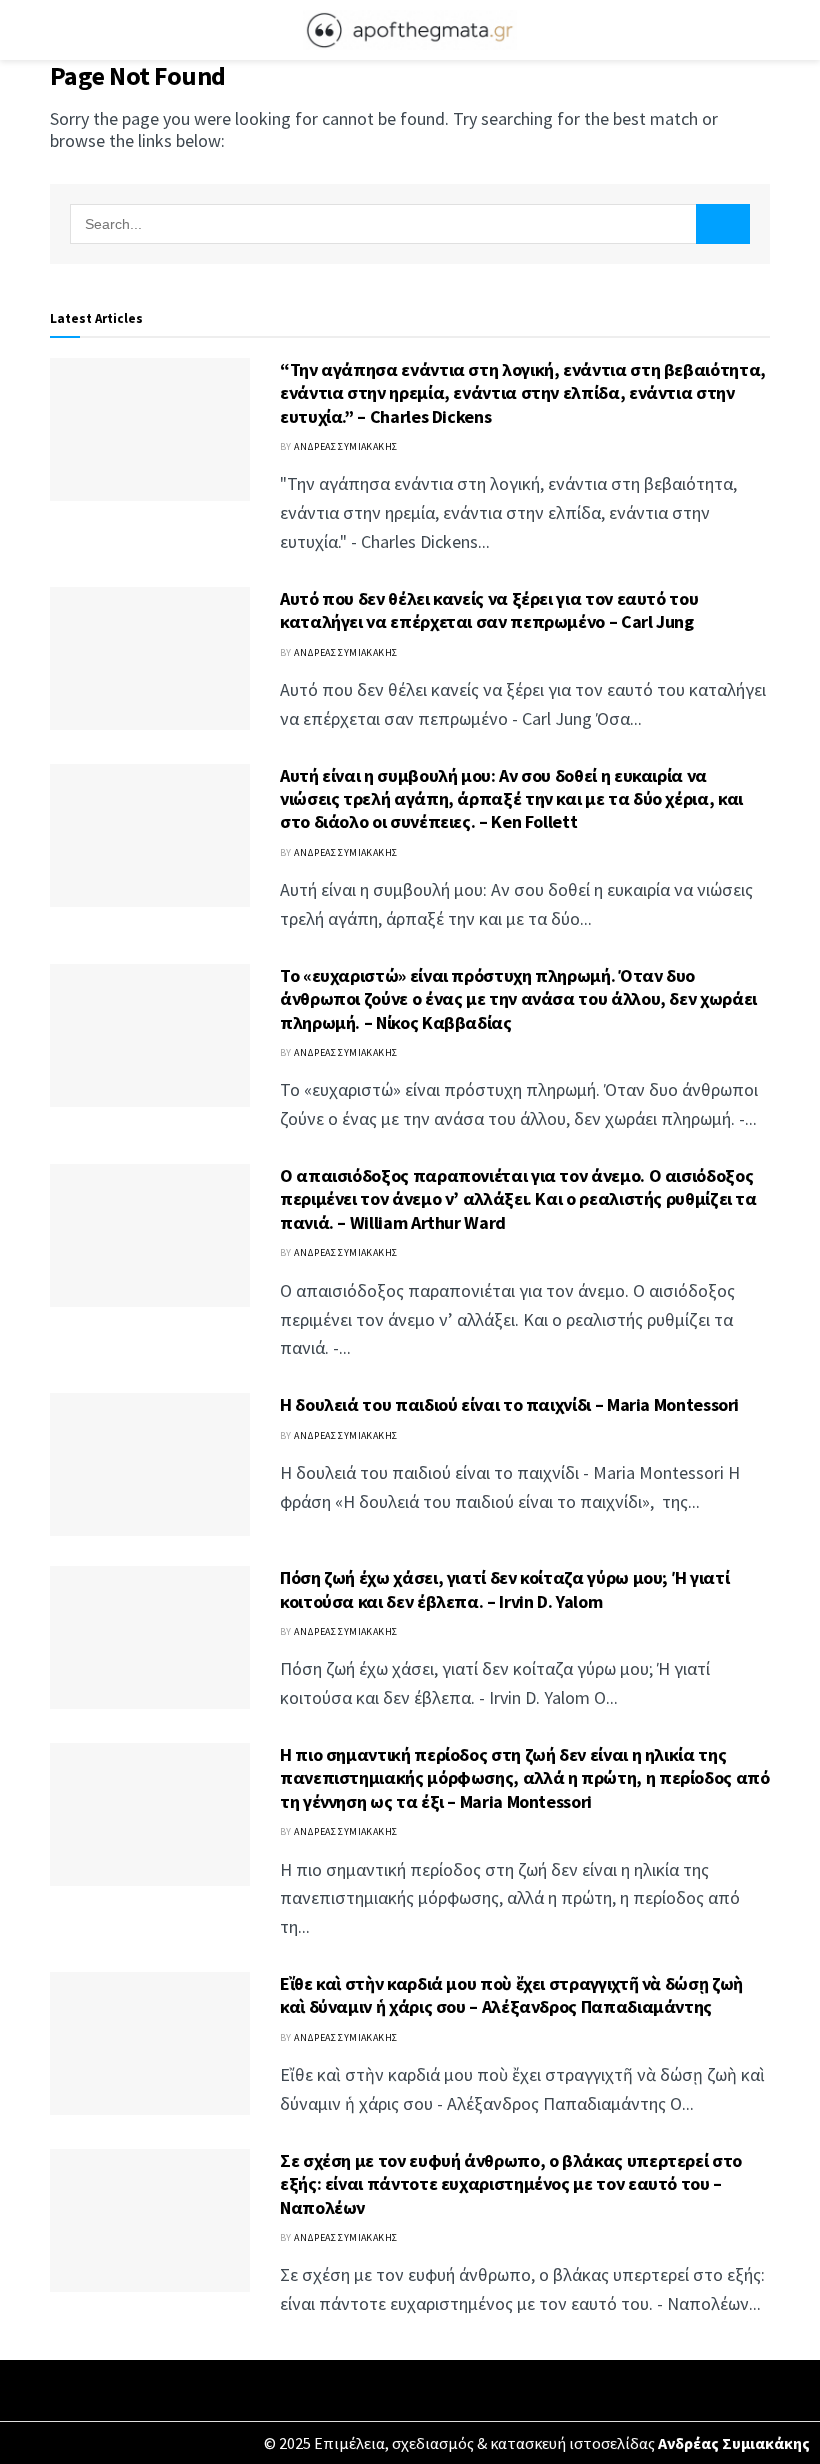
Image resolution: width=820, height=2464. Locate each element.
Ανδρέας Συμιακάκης (345, 446)
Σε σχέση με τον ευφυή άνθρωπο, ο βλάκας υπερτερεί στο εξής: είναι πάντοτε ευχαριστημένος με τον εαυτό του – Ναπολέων (511, 2184)
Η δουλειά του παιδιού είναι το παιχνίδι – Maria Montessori (509, 1404)
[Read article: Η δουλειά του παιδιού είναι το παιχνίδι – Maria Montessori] (150, 1464)
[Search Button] (761, 30)
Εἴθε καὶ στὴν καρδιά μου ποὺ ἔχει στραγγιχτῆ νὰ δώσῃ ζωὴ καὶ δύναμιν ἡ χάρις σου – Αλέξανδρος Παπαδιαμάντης (511, 1995)
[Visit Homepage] (410, 30)
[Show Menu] (58, 30)
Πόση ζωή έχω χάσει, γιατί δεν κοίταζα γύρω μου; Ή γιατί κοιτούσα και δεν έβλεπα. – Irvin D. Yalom (504, 1589)
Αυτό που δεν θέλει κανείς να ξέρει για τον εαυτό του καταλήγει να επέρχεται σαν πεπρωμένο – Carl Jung (489, 610)
